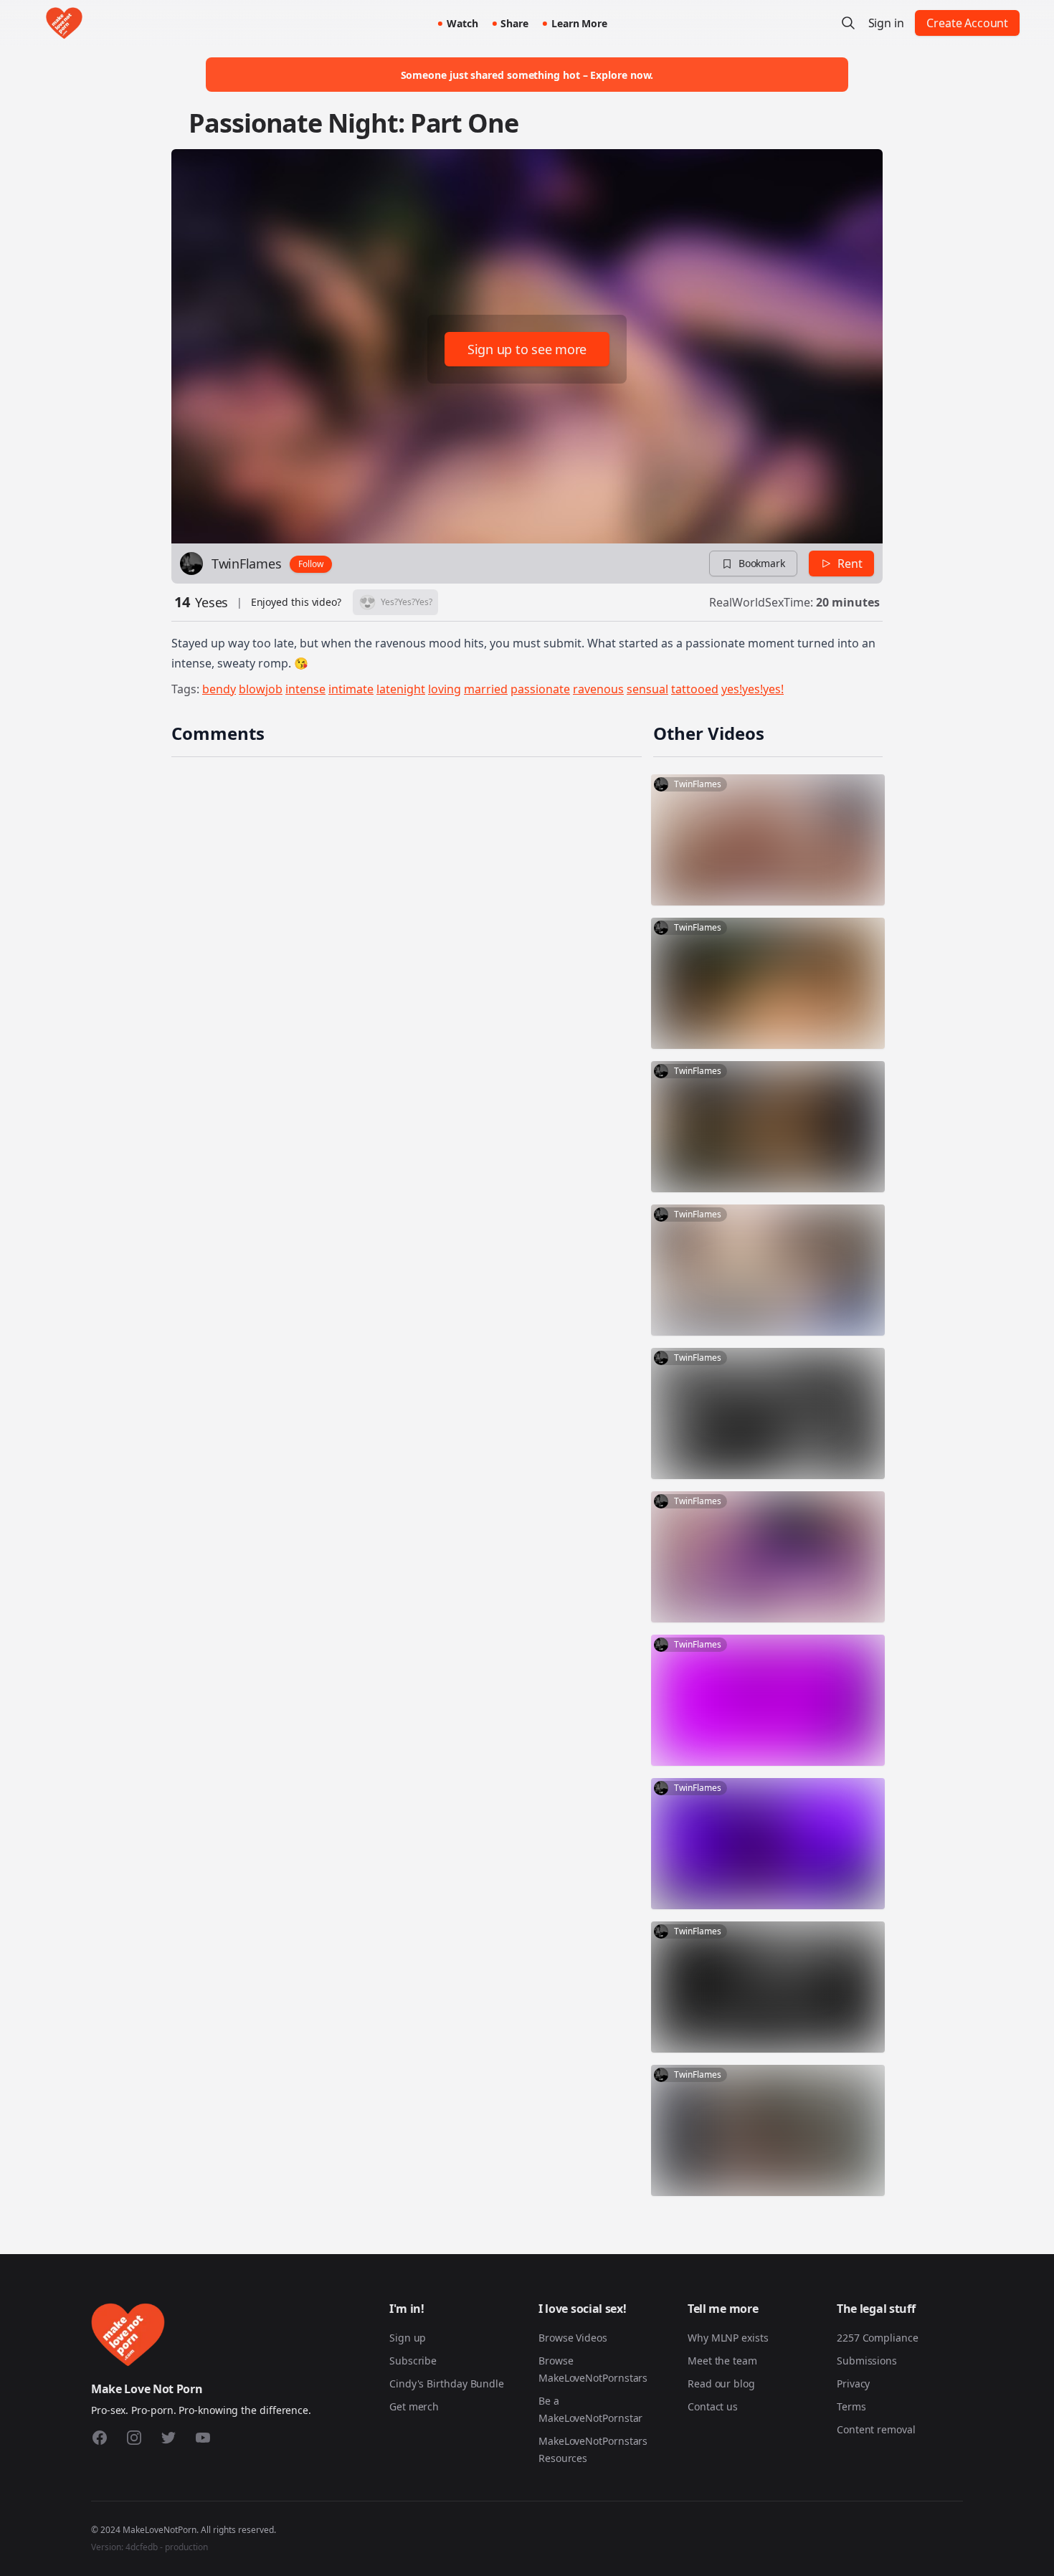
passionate (540, 689)
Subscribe (413, 2361)
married (486, 689)
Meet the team (722, 2361)
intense (305, 689)
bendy (219, 689)
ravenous (598, 689)
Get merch (414, 2406)
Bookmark (762, 563)
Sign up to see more (527, 349)
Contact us (713, 2406)
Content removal (876, 2429)
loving (445, 689)
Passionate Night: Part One (353, 123)
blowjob (261, 689)
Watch (462, 23)
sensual (647, 689)
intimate (351, 689)
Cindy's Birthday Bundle (447, 2383)
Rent (850, 564)
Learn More (579, 23)
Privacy (853, 2383)
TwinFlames (246, 564)
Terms (851, 2406)
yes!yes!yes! (752, 689)
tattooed (695, 689)
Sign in (886, 23)
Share (514, 23)
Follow (311, 564)
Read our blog (721, 2383)
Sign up (408, 2338)
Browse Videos (573, 2338)
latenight (401, 689)
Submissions (867, 2361)
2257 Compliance (878, 2338)
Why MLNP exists (728, 2338)
